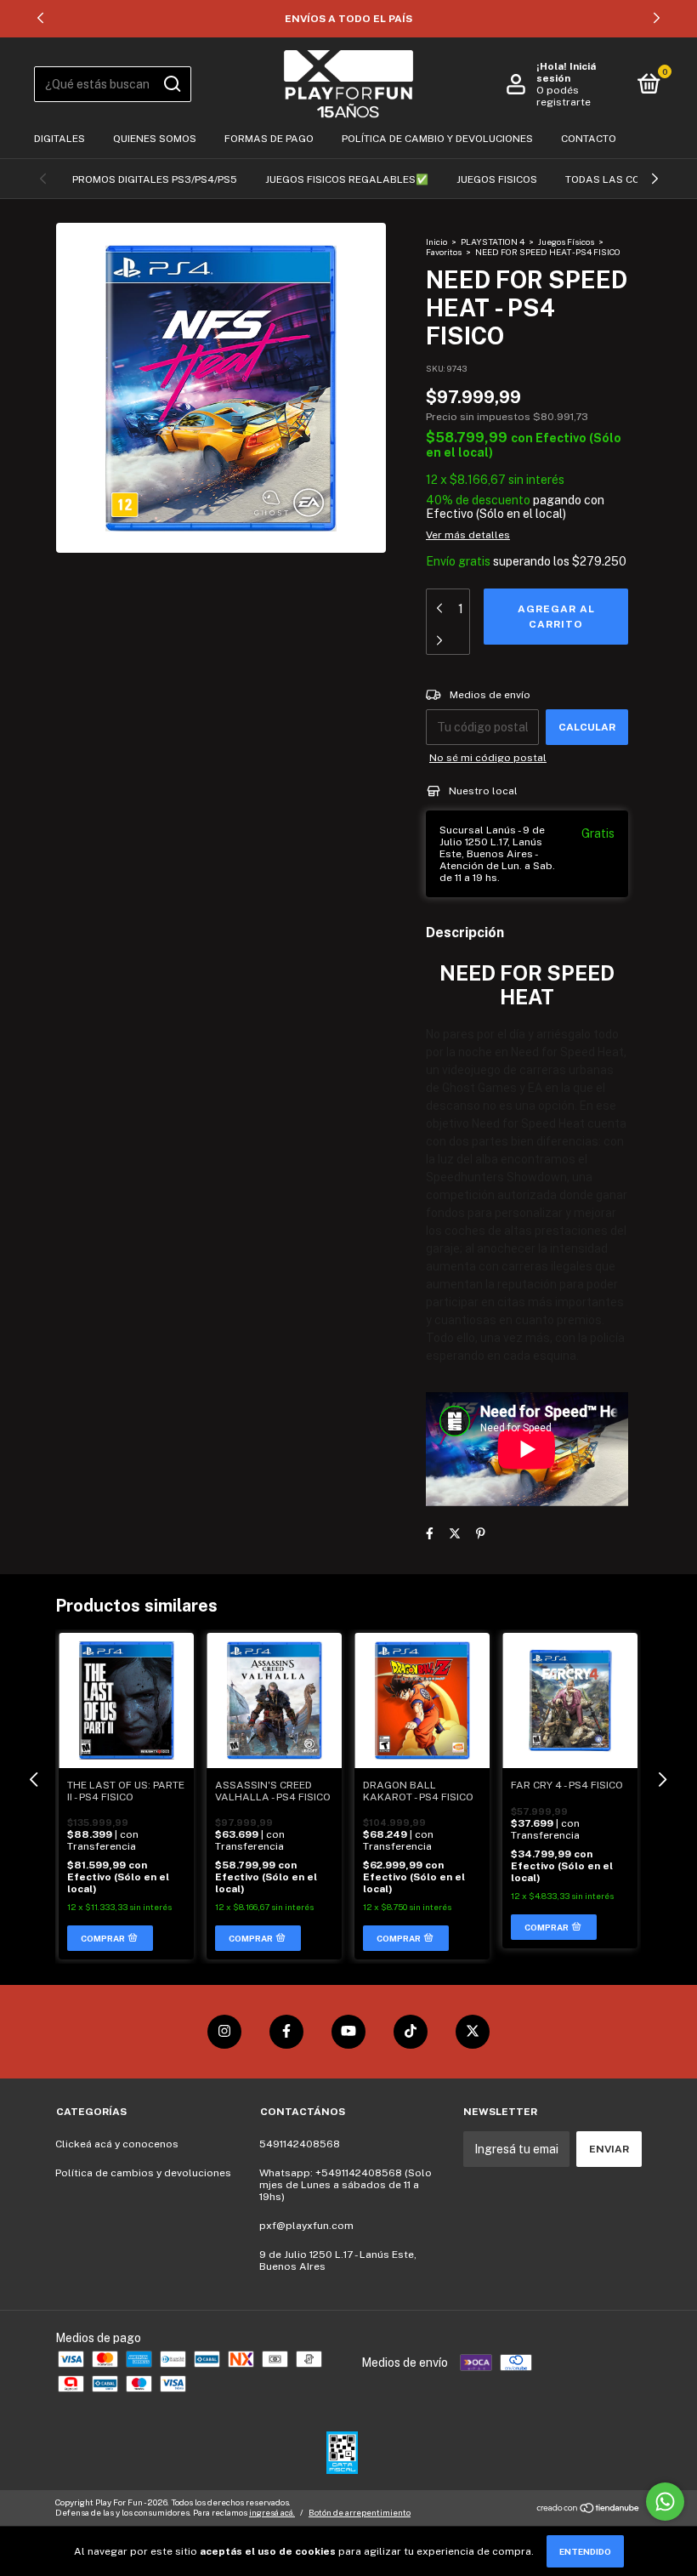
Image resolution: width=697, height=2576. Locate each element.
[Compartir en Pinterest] (481, 1533)
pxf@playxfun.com (306, 2226)
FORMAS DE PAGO (269, 139)
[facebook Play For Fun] (286, 2032)
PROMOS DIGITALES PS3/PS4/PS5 (155, 179)
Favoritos (445, 252)
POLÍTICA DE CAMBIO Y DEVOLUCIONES (437, 139)
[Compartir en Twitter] (455, 1533)
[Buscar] (171, 84)
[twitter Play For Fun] (473, 2032)
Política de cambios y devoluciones (143, 2173)
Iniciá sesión (566, 72)
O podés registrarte (564, 96)
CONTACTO (589, 139)
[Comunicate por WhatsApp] (665, 2502)
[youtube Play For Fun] (348, 2032)
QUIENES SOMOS (155, 139)
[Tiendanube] (589, 2509)
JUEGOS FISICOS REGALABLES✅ (347, 179)
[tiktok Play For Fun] (411, 2032)
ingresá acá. (272, 2512)
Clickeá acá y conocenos (117, 2144)
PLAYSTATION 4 (493, 242)
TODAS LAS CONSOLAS (624, 179)
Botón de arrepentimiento (360, 2512)
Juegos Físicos (566, 242)
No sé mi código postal (488, 758)
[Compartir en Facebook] (430, 1533)
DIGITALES (59, 139)
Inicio (436, 242)
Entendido (585, 2551)
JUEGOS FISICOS (497, 179)
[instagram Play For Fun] (224, 2032)
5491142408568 (300, 2144)
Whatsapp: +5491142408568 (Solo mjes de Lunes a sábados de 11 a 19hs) (346, 2185)
